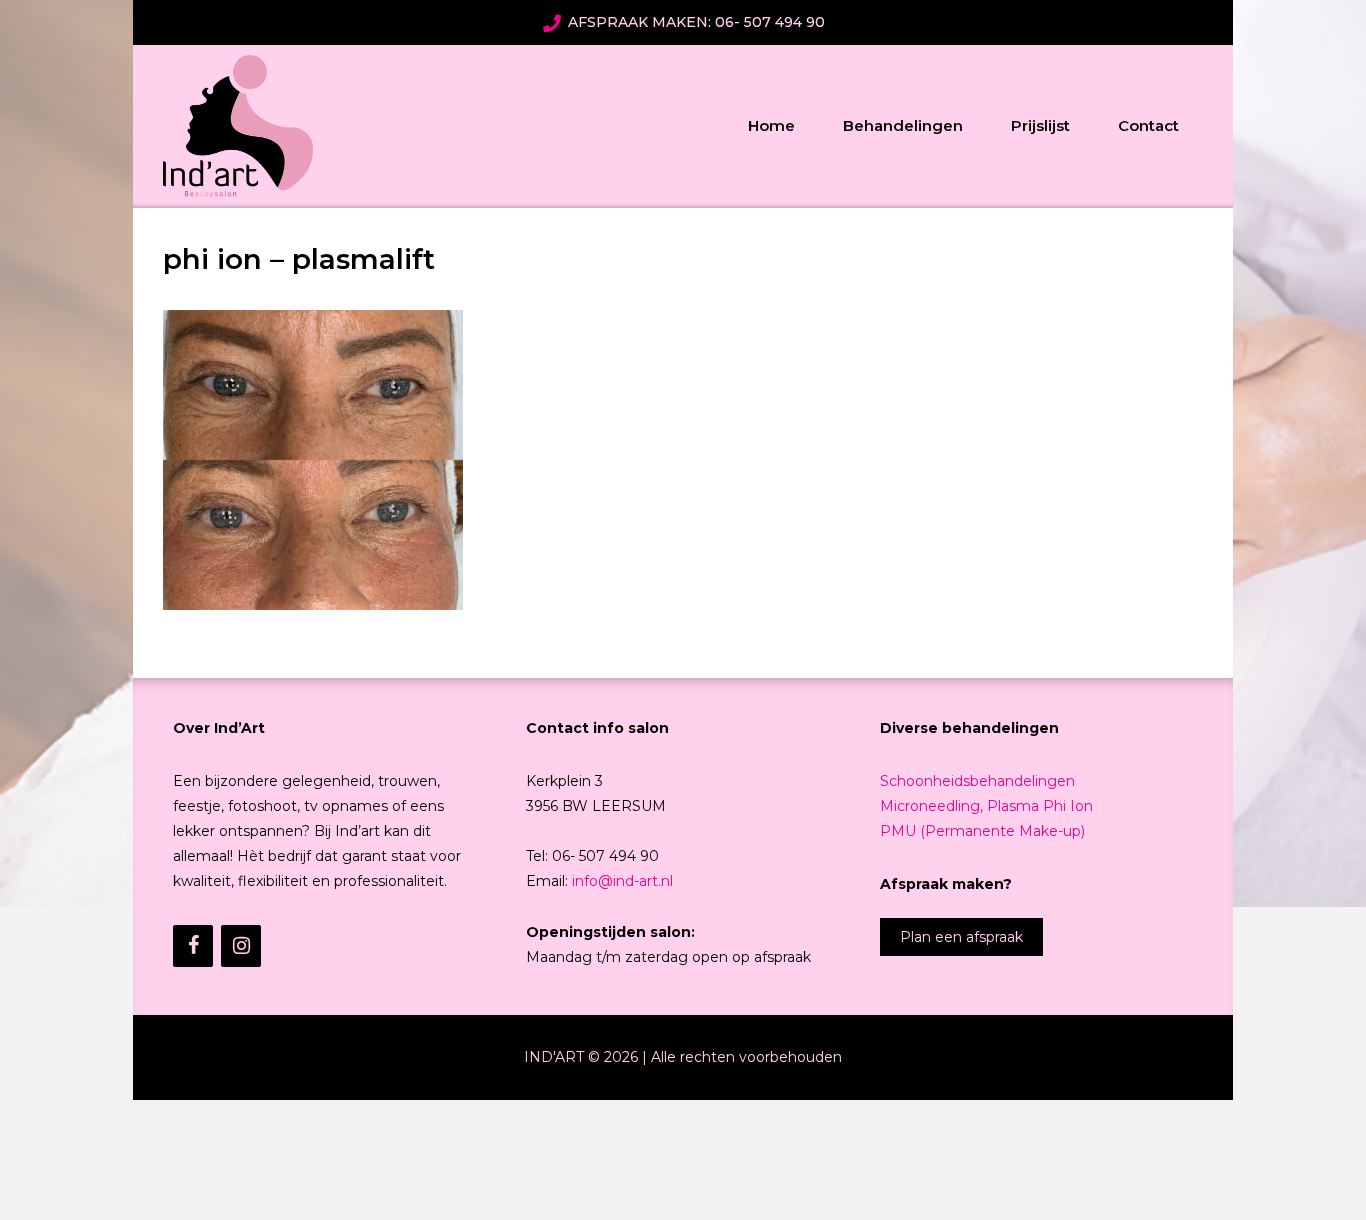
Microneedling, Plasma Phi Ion (986, 806)
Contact (1148, 125)
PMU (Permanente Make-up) (982, 831)
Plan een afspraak (961, 937)
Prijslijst (1040, 125)
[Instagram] (241, 946)
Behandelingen (903, 125)
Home (771, 125)
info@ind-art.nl (622, 881)
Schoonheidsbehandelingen (977, 781)
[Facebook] (193, 946)
